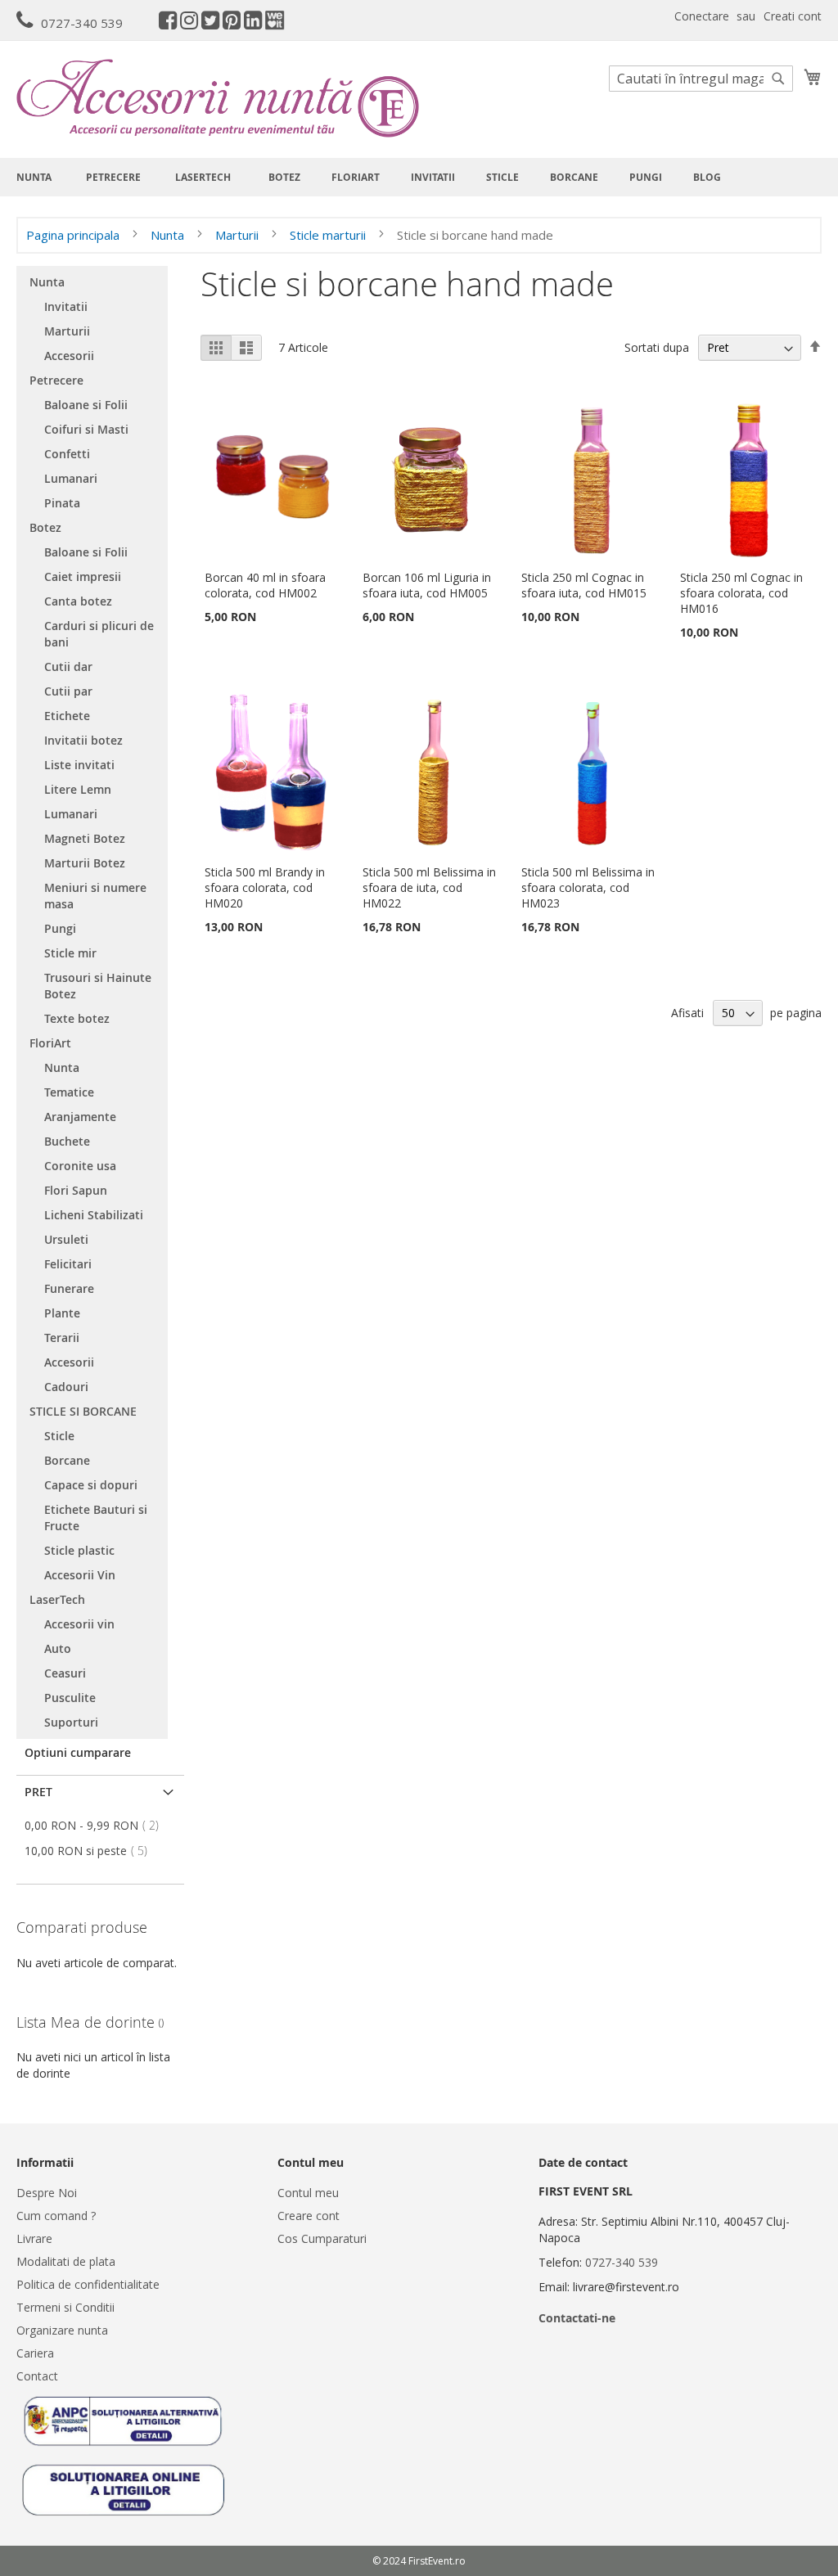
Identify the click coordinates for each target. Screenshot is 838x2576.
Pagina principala (74, 235)
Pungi (60, 928)
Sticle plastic (79, 1550)
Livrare (34, 2238)
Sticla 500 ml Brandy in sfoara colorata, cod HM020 (265, 887)
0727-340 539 (82, 23)
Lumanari (71, 478)
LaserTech (57, 1599)
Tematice (69, 1092)
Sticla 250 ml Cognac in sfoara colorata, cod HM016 (741, 593)
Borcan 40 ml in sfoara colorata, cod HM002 (265, 585)
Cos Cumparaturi (322, 2238)
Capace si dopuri (91, 1485)
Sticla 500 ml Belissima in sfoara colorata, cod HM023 (588, 887)
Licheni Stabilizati (94, 1215)
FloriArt (50, 1043)
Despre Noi (47, 2193)
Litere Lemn (78, 789)
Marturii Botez (85, 863)
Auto (58, 1648)
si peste (91, 1851)
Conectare (702, 16)
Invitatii (66, 306)
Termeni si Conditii (65, 2307)
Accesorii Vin (80, 1575)
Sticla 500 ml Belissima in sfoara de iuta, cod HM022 (429, 887)
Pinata (62, 503)
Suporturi (71, 1722)
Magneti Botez (85, 838)
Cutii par (68, 691)
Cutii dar (68, 667)
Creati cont (793, 16)
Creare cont (309, 2216)
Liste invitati (79, 765)
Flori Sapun (76, 1190)
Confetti (67, 454)
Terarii (62, 1338)
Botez (45, 527)
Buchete (67, 1141)
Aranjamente (80, 1117)
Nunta (169, 235)
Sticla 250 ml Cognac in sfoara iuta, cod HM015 (584, 585)
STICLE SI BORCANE (83, 1411)
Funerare (69, 1288)
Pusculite (70, 1698)
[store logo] (218, 98)
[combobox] (701, 79)
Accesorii (69, 356)
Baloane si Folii (86, 405)
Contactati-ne (577, 2318)
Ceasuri (65, 1673)
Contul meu (308, 2193)
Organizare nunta (62, 2330)
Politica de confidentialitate (88, 2284)
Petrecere (56, 380)
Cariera (35, 2353)
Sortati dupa (657, 347)
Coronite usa (80, 1166)
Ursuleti (66, 1239)
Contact (37, 2376)
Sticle (59, 1436)
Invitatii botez (83, 740)
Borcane (67, 1460)
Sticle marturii (329, 235)
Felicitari (68, 1264)
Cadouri (66, 1387)
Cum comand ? (56, 2216)
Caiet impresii (83, 576)
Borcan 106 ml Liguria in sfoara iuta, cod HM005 (427, 585)
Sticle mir (70, 953)
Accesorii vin (79, 1624)
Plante (62, 1313)
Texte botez (77, 1018)
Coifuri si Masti (86, 429)
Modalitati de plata (66, 2261)
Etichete (67, 716)
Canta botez (78, 601)
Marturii (239, 235)
